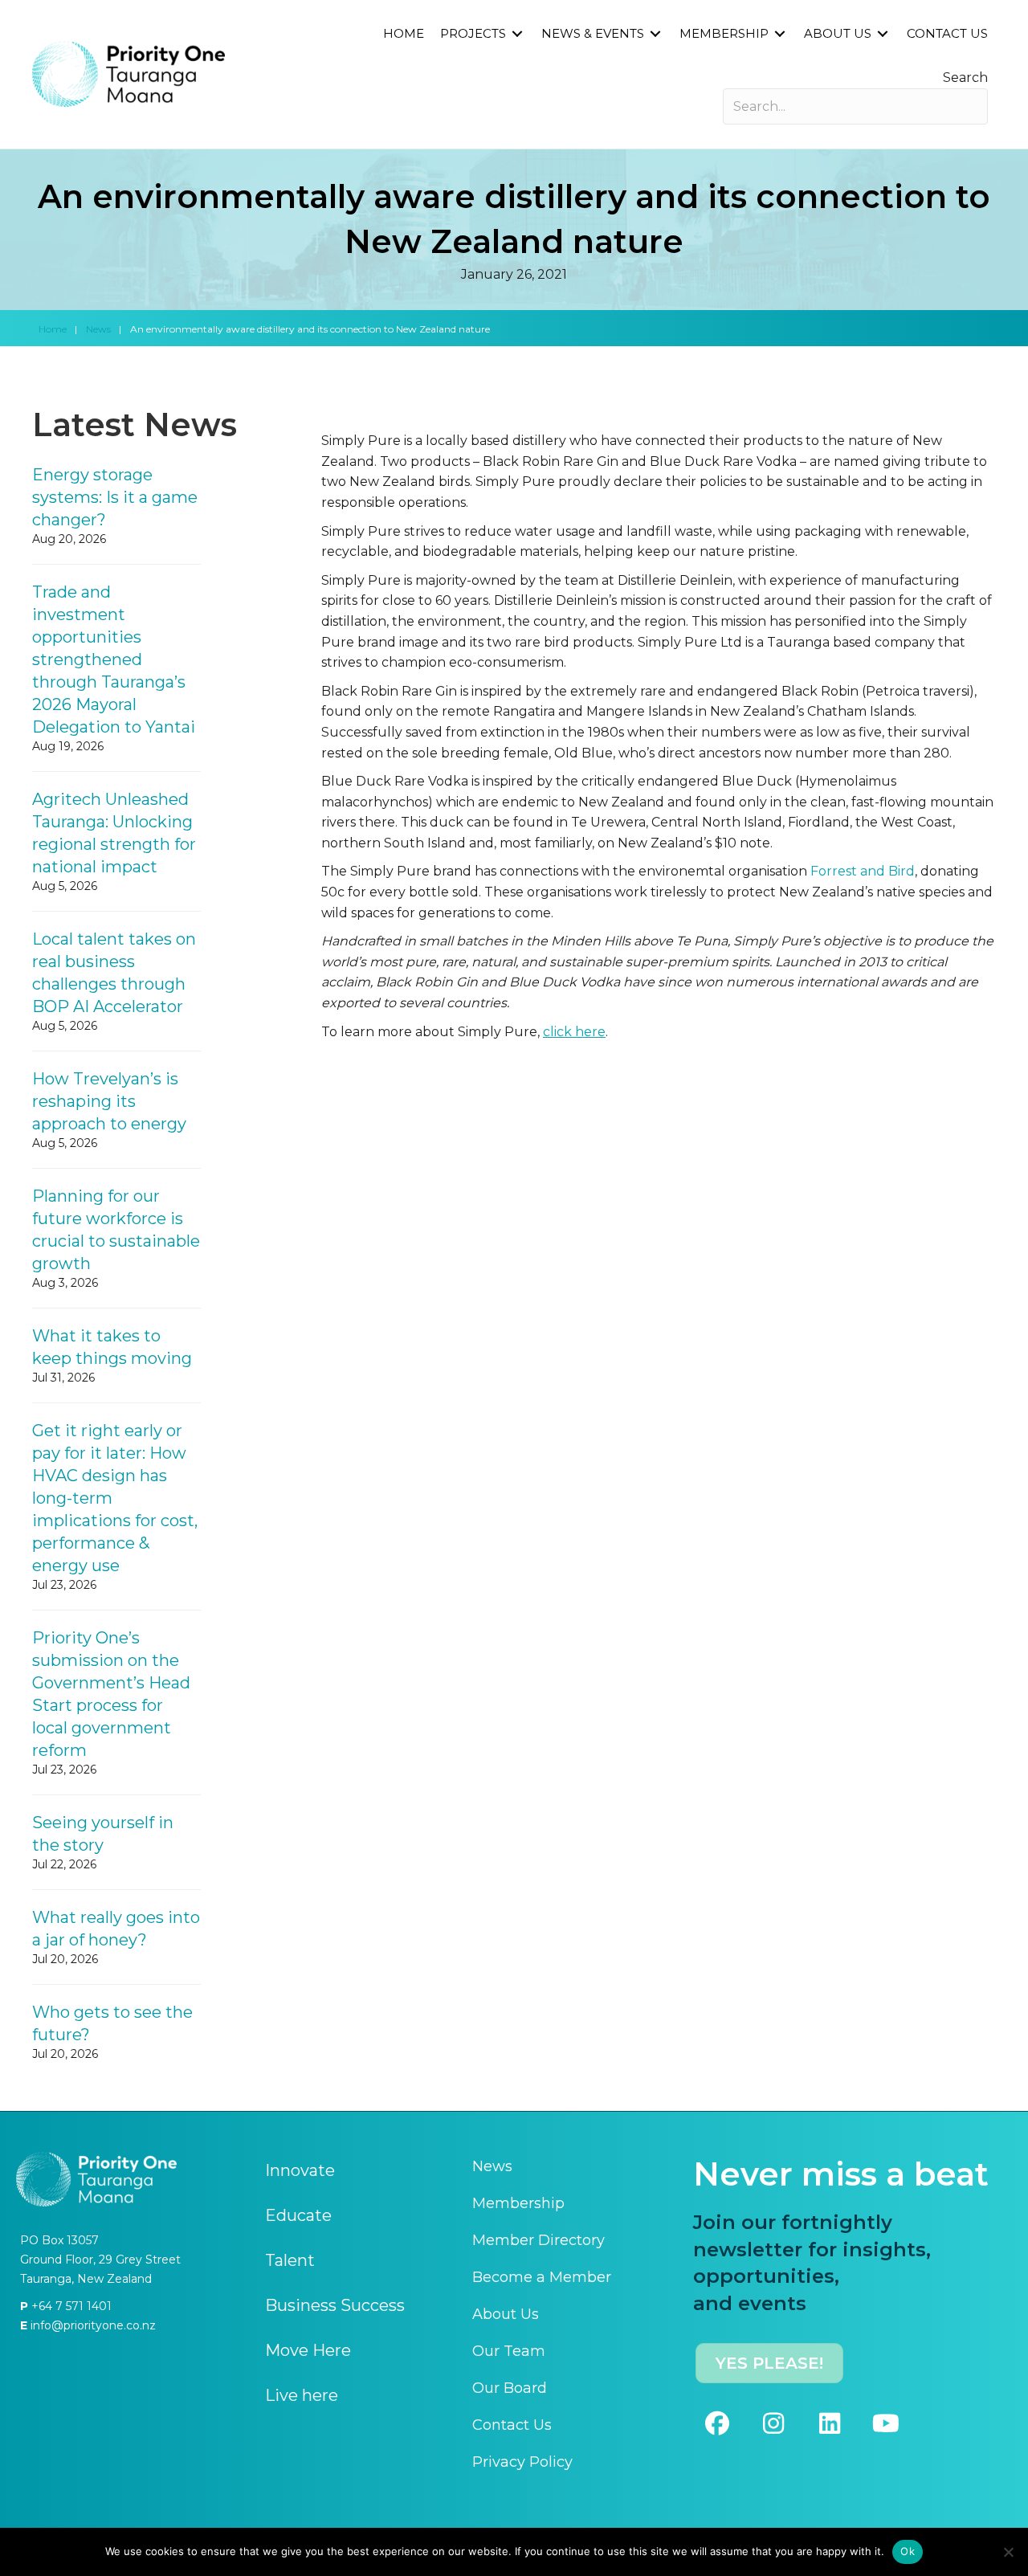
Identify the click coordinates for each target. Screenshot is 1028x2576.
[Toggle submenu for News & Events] (655, 34)
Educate (298, 2215)
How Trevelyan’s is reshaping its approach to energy (109, 1101)
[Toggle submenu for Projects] (517, 34)
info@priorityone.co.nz (92, 2325)
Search (965, 78)
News (98, 329)
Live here (302, 2395)
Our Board (510, 2388)
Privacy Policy (522, 2462)
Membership (518, 2203)
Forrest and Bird (863, 871)
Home (53, 329)
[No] (1008, 2552)
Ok (908, 2551)
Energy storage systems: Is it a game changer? (115, 497)
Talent (290, 2260)
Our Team (509, 2351)
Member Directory (538, 2240)
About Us (506, 2314)
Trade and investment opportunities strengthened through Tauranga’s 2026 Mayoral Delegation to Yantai (114, 659)
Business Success (335, 2305)
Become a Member (542, 2277)
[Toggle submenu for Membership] (780, 34)
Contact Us (512, 2425)
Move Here (308, 2350)
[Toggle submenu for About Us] (883, 34)
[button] (717, 2423)
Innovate (300, 2170)
